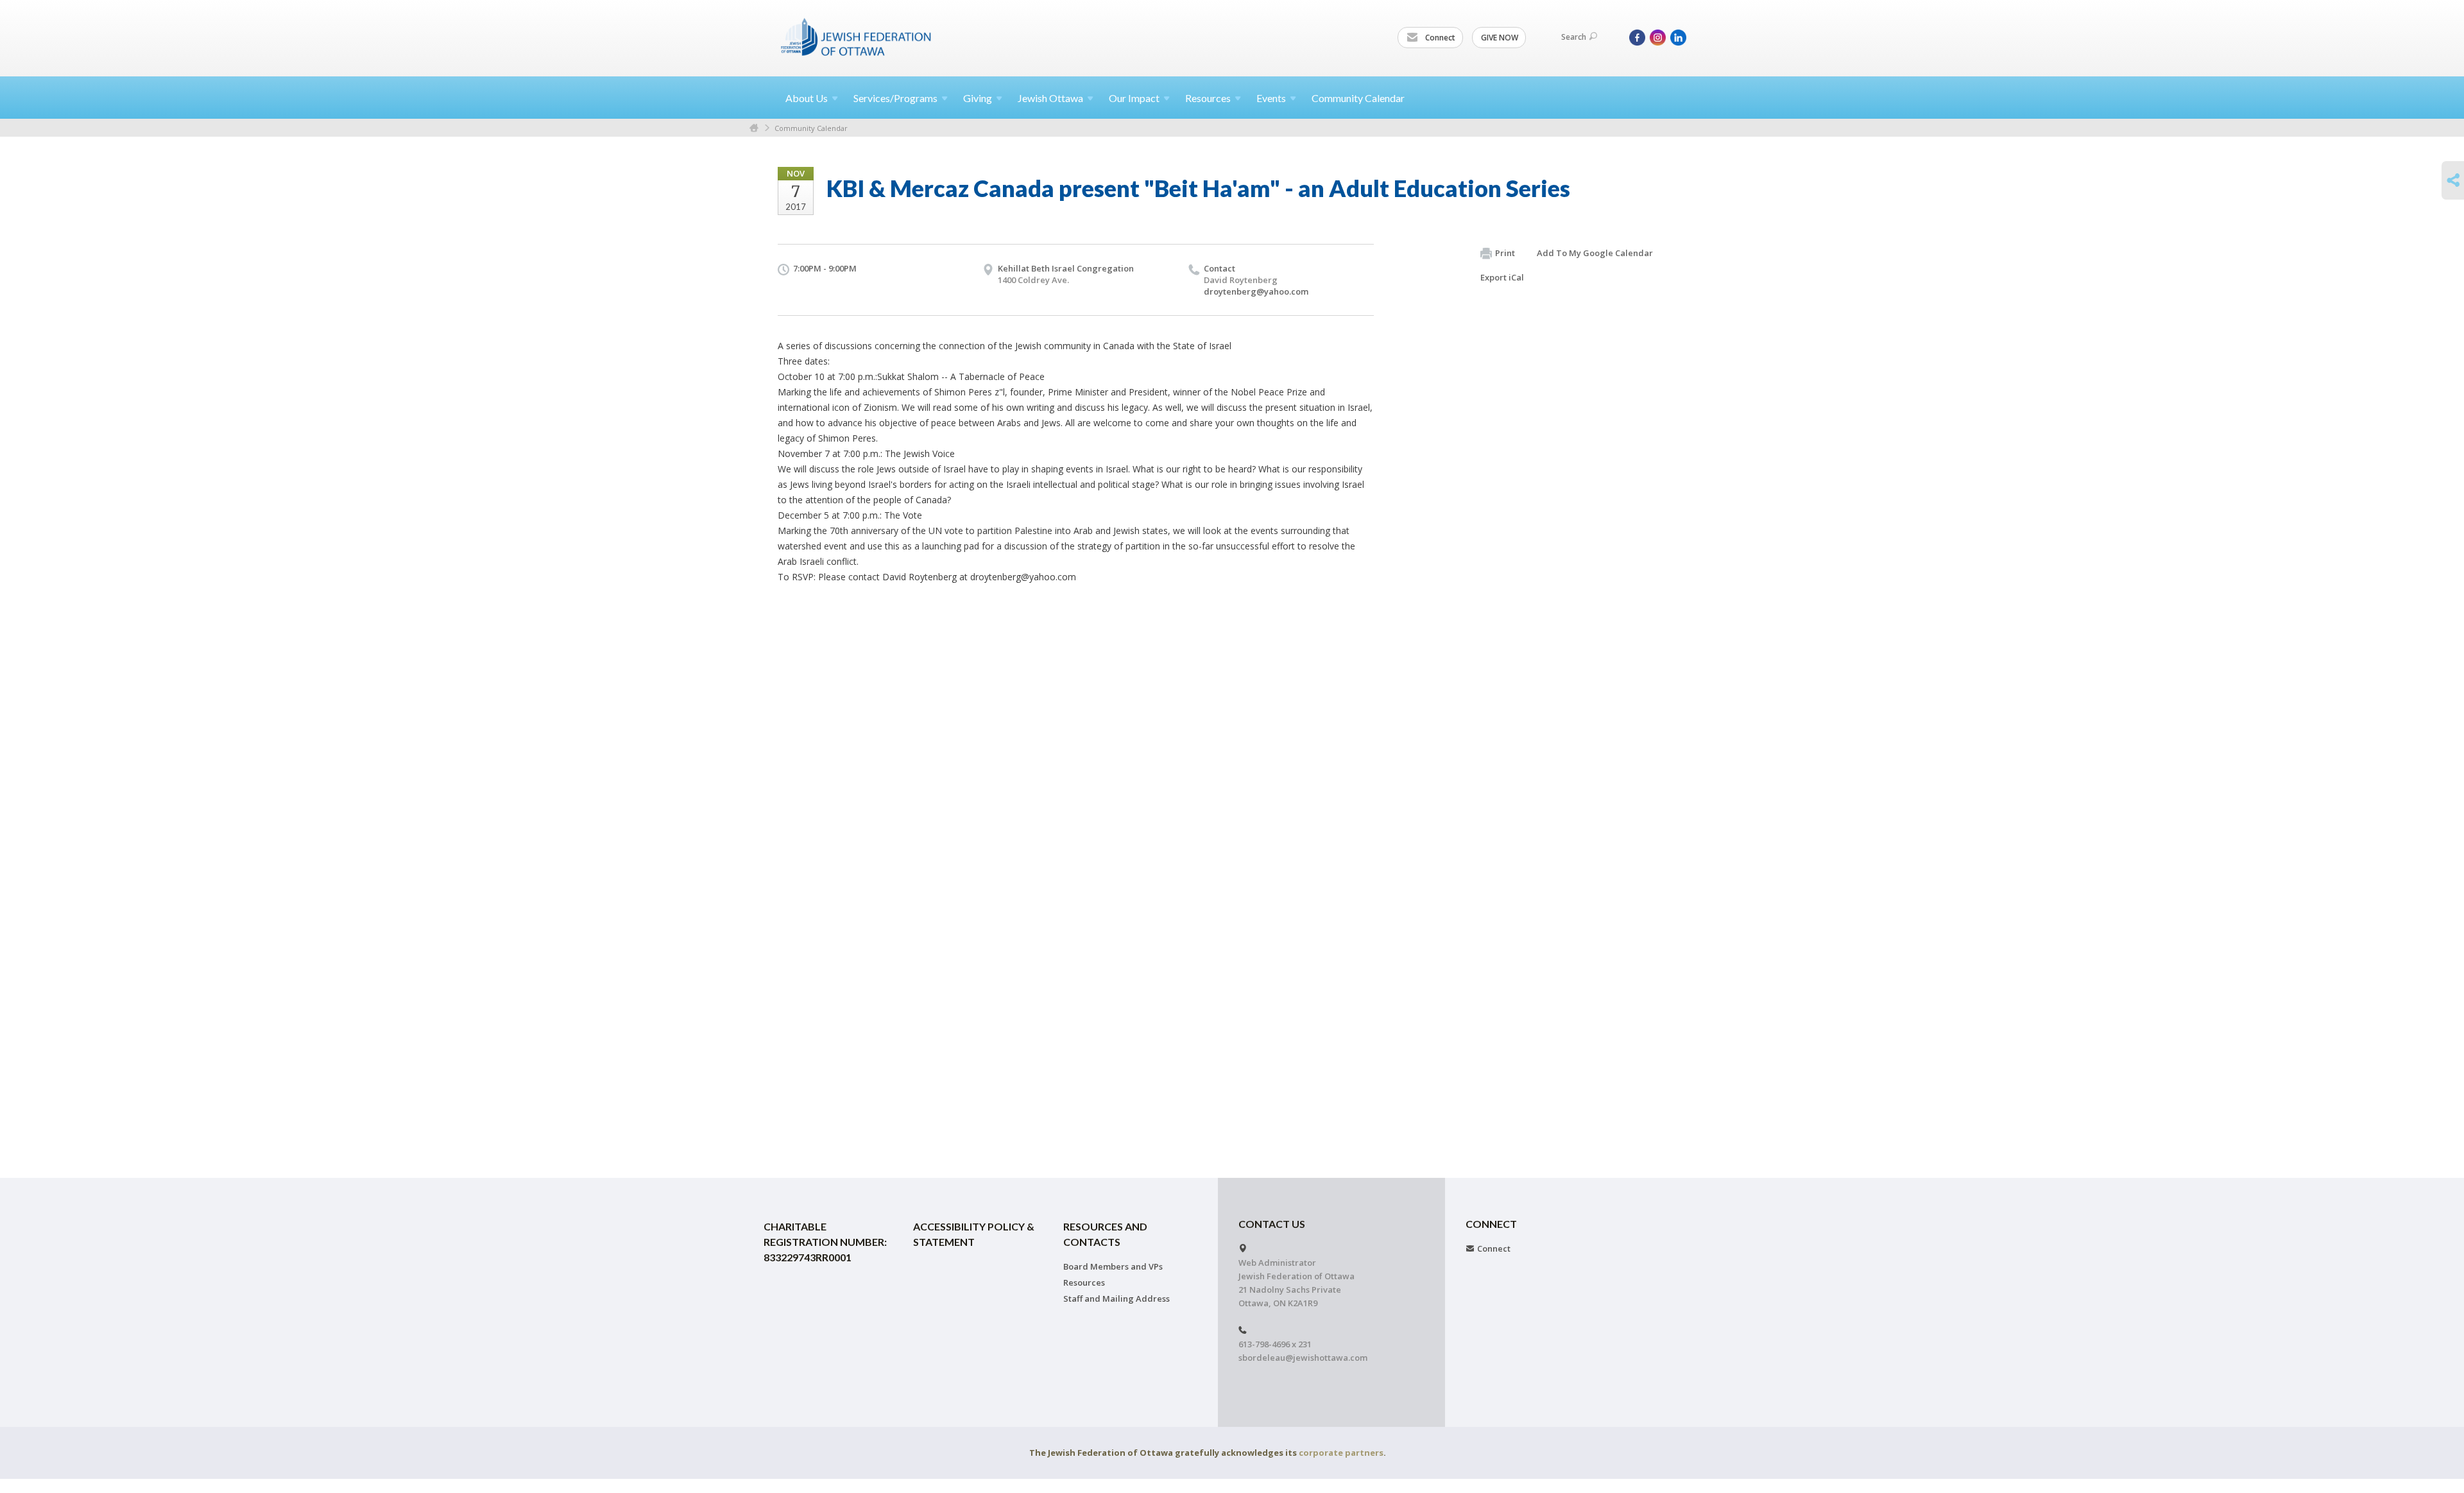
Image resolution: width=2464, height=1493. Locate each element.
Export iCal (1502, 277)
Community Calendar (1358, 98)
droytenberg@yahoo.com (1256, 291)
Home (754, 128)
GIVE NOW (1500, 38)
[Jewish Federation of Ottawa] (857, 37)
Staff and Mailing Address (1116, 1299)
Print (1505, 253)
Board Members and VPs (1113, 1266)
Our (1134, 98)
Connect (1439, 38)
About (807, 98)
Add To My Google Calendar (1595, 253)
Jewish (1050, 98)
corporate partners (1341, 1453)
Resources (1084, 1282)
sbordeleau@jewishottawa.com (1303, 1358)
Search (1574, 37)
